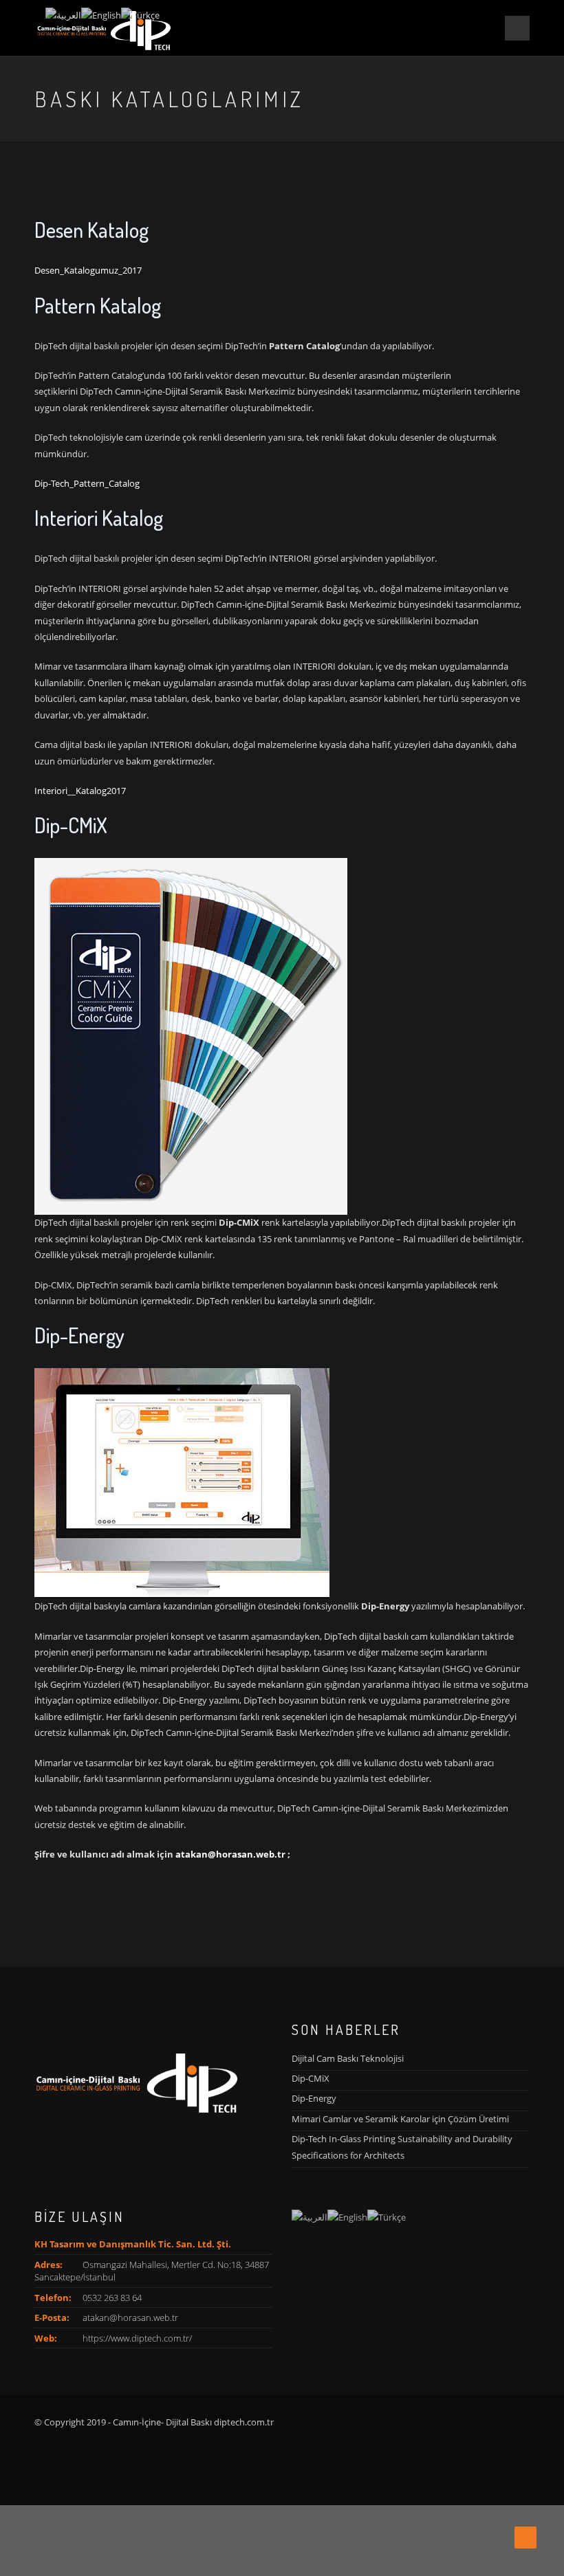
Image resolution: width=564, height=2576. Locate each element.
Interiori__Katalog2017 (80, 791)
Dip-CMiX (311, 2078)
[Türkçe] (387, 2216)
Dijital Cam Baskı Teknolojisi (348, 2058)
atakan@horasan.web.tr (230, 1854)
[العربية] (310, 2216)
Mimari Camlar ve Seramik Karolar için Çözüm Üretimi (400, 2119)
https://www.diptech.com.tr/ (137, 2338)
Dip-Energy (314, 2098)
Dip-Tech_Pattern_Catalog (87, 483)
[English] (347, 2216)
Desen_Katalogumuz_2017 (88, 270)
